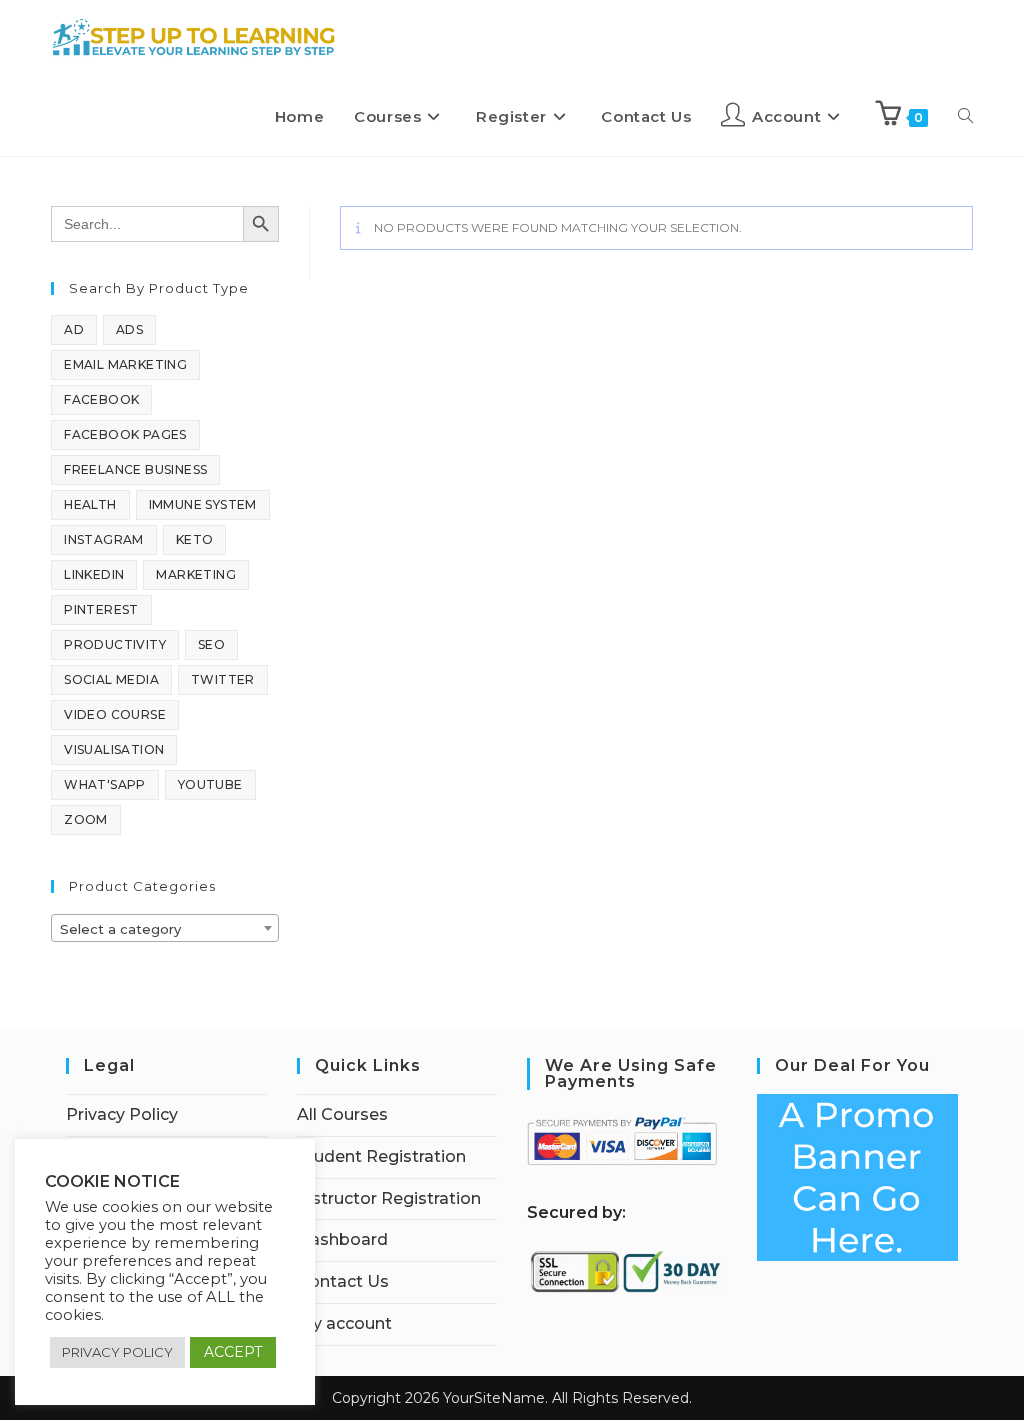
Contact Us (343, 1281)
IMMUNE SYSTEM (203, 504)
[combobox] (165, 928)
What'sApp (105, 784)
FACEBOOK (101, 399)
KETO (195, 539)
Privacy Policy (122, 1114)
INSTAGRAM (104, 539)
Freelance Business (135, 469)
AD (74, 329)
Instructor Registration (389, 1198)
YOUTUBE (210, 784)
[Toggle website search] (965, 117)
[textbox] (165, 929)
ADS (129, 329)
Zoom (86, 819)
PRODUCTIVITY (115, 644)
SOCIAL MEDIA (111, 679)
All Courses (342, 1114)
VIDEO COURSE (115, 714)
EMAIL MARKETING (125, 364)
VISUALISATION (114, 749)
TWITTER (223, 679)
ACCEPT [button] (233, 1352)
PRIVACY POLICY (117, 1352)
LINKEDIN (94, 574)
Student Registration (381, 1156)
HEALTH (90, 504)
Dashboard (342, 1239)
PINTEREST (101, 609)
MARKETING (196, 574)
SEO (211, 644)
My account (344, 1323)
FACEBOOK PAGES (125, 434)
